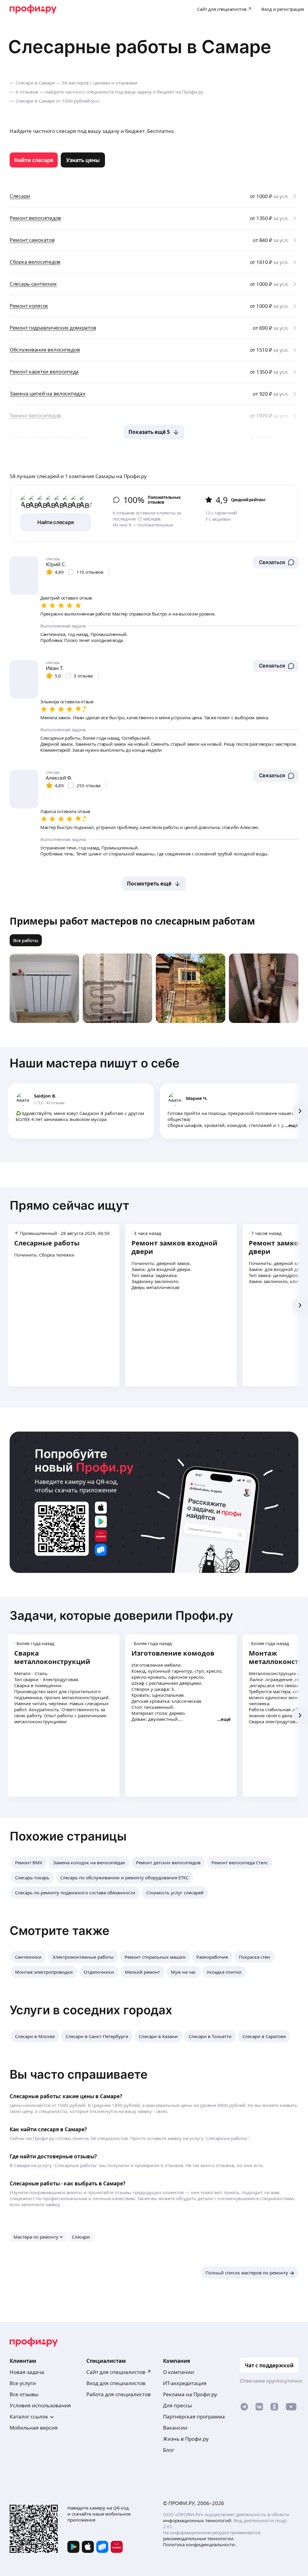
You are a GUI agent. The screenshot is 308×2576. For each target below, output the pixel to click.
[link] (34, 160)
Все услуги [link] (23, 2383)
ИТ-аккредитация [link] (185, 2383)
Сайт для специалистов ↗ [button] (119, 2372)
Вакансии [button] (175, 2428)
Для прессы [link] (177, 2405)
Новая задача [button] (27, 2372)
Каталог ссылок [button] (29, 2416)
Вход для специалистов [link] (116, 2383)
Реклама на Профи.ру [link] (190, 2394)
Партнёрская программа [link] (194, 2416)
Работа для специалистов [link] (119, 2394)
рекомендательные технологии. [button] (199, 2538)
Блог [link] (169, 2450)
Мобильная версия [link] (34, 2428)
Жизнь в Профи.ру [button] (186, 2439)
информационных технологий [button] (197, 2520)
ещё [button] (293, 1125)
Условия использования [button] (40, 2405)
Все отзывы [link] (24, 2394)
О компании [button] (179, 2372)
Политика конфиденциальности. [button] (200, 2544)
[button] (276, 562)
